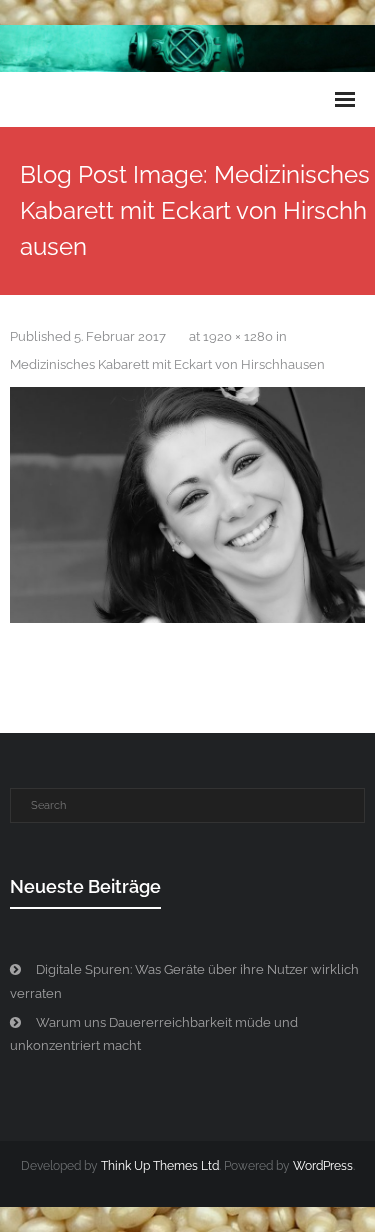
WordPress (323, 1166)
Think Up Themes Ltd (160, 1166)
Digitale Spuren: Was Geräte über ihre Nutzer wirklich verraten (184, 981)
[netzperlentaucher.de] (187, 505)
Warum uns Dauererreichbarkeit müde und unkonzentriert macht (154, 1034)
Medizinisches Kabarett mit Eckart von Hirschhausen (167, 364)
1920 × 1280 (238, 336)
